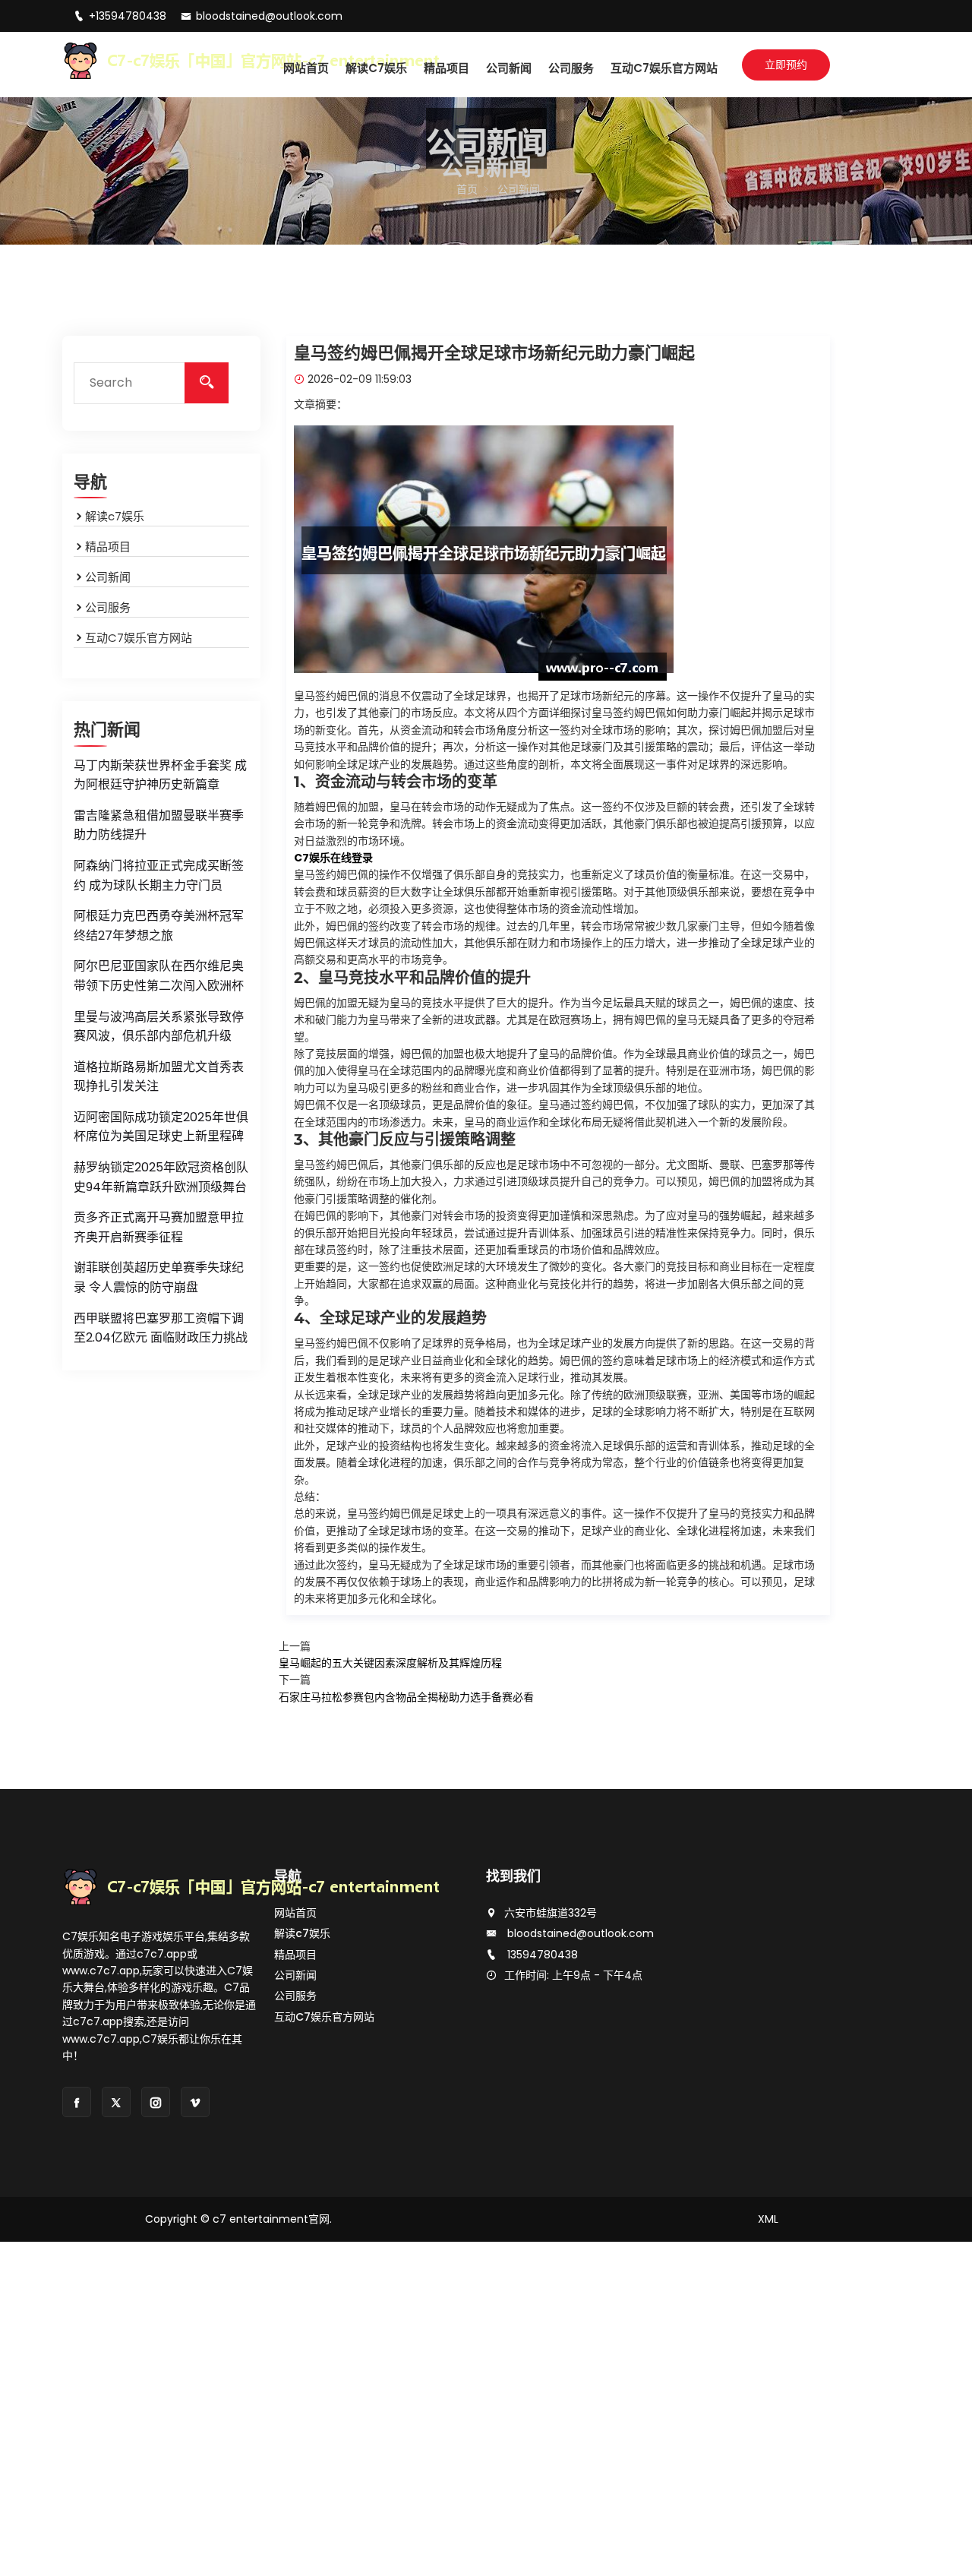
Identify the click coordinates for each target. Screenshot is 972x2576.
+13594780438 (129, 16)
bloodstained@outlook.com (269, 16)
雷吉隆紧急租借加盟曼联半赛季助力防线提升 (159, 825)
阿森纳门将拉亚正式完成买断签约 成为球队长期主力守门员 (159, 876)
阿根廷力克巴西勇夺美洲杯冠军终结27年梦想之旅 (159, 926)
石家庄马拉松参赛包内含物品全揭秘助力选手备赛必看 (406, 1697)
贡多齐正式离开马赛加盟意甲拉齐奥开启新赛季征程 (159, 1227)
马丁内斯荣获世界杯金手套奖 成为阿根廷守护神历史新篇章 (160, 775)
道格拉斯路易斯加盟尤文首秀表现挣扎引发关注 (159, 1077)
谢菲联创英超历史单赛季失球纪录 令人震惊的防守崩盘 (159, 1277)
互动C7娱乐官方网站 (664, 68)
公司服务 (571, 68)
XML (768, 2219)
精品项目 (447, 68)
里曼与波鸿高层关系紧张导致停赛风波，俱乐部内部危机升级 (159, 1027)
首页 (467, 189)
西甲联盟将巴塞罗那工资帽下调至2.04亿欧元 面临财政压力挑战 (161, 1328)
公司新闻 (509, 68)
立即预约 (786, 65)
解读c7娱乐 (376, 68)
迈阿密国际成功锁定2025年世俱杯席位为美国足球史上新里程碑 (161, 1127)
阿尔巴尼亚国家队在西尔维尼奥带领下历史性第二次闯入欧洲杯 (159, 976)
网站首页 (306, 68)
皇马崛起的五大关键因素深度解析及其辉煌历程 (390, 1663)
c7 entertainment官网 (271, 2219)
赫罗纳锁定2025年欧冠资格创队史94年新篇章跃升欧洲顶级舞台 (161, 1177)
